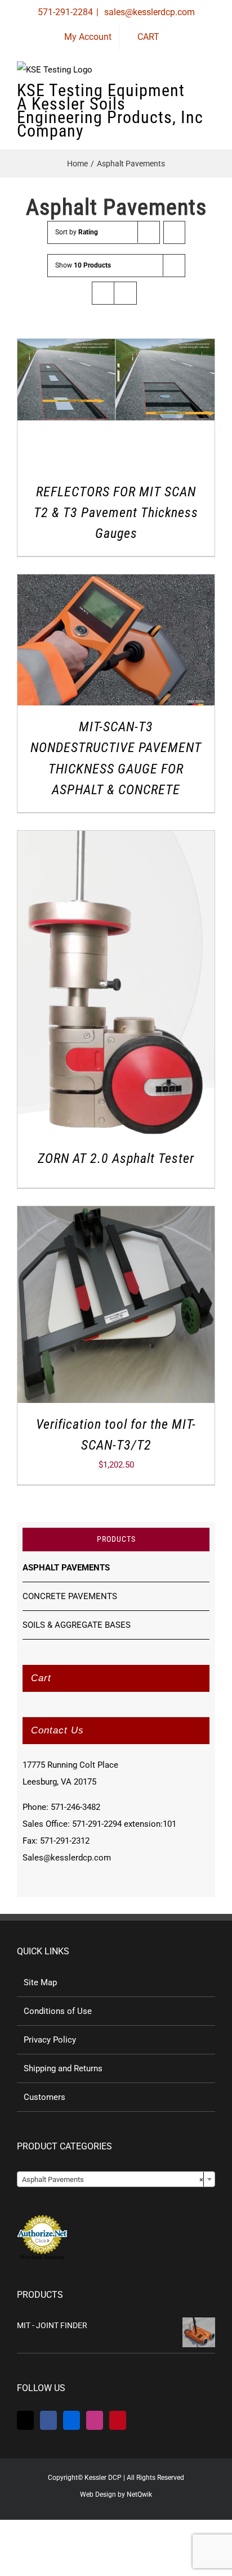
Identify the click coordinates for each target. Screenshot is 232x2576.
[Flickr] (72, 2420)
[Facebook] (48, 2420)
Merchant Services (42, 2257)
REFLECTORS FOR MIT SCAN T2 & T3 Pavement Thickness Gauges (116, 513)
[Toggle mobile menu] (211, 95)
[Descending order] (174, 232)
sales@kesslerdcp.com (148, 12)
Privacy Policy (50, 2040)
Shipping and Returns (63, 2068)
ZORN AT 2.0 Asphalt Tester (116, 1158)
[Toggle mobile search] (190, 95)
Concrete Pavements (70, 1596)
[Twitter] (25, 2420)
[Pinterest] (118, 2420)
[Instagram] (95, 2420)
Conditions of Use (58, 2011)
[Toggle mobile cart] (170, 95)
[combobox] (116, 2179)
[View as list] (125, 293)
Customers (44, 2097)
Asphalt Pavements (66, 1568)
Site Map (40, 1982)
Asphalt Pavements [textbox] (113, 2179)
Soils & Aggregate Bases (77, 1625)
